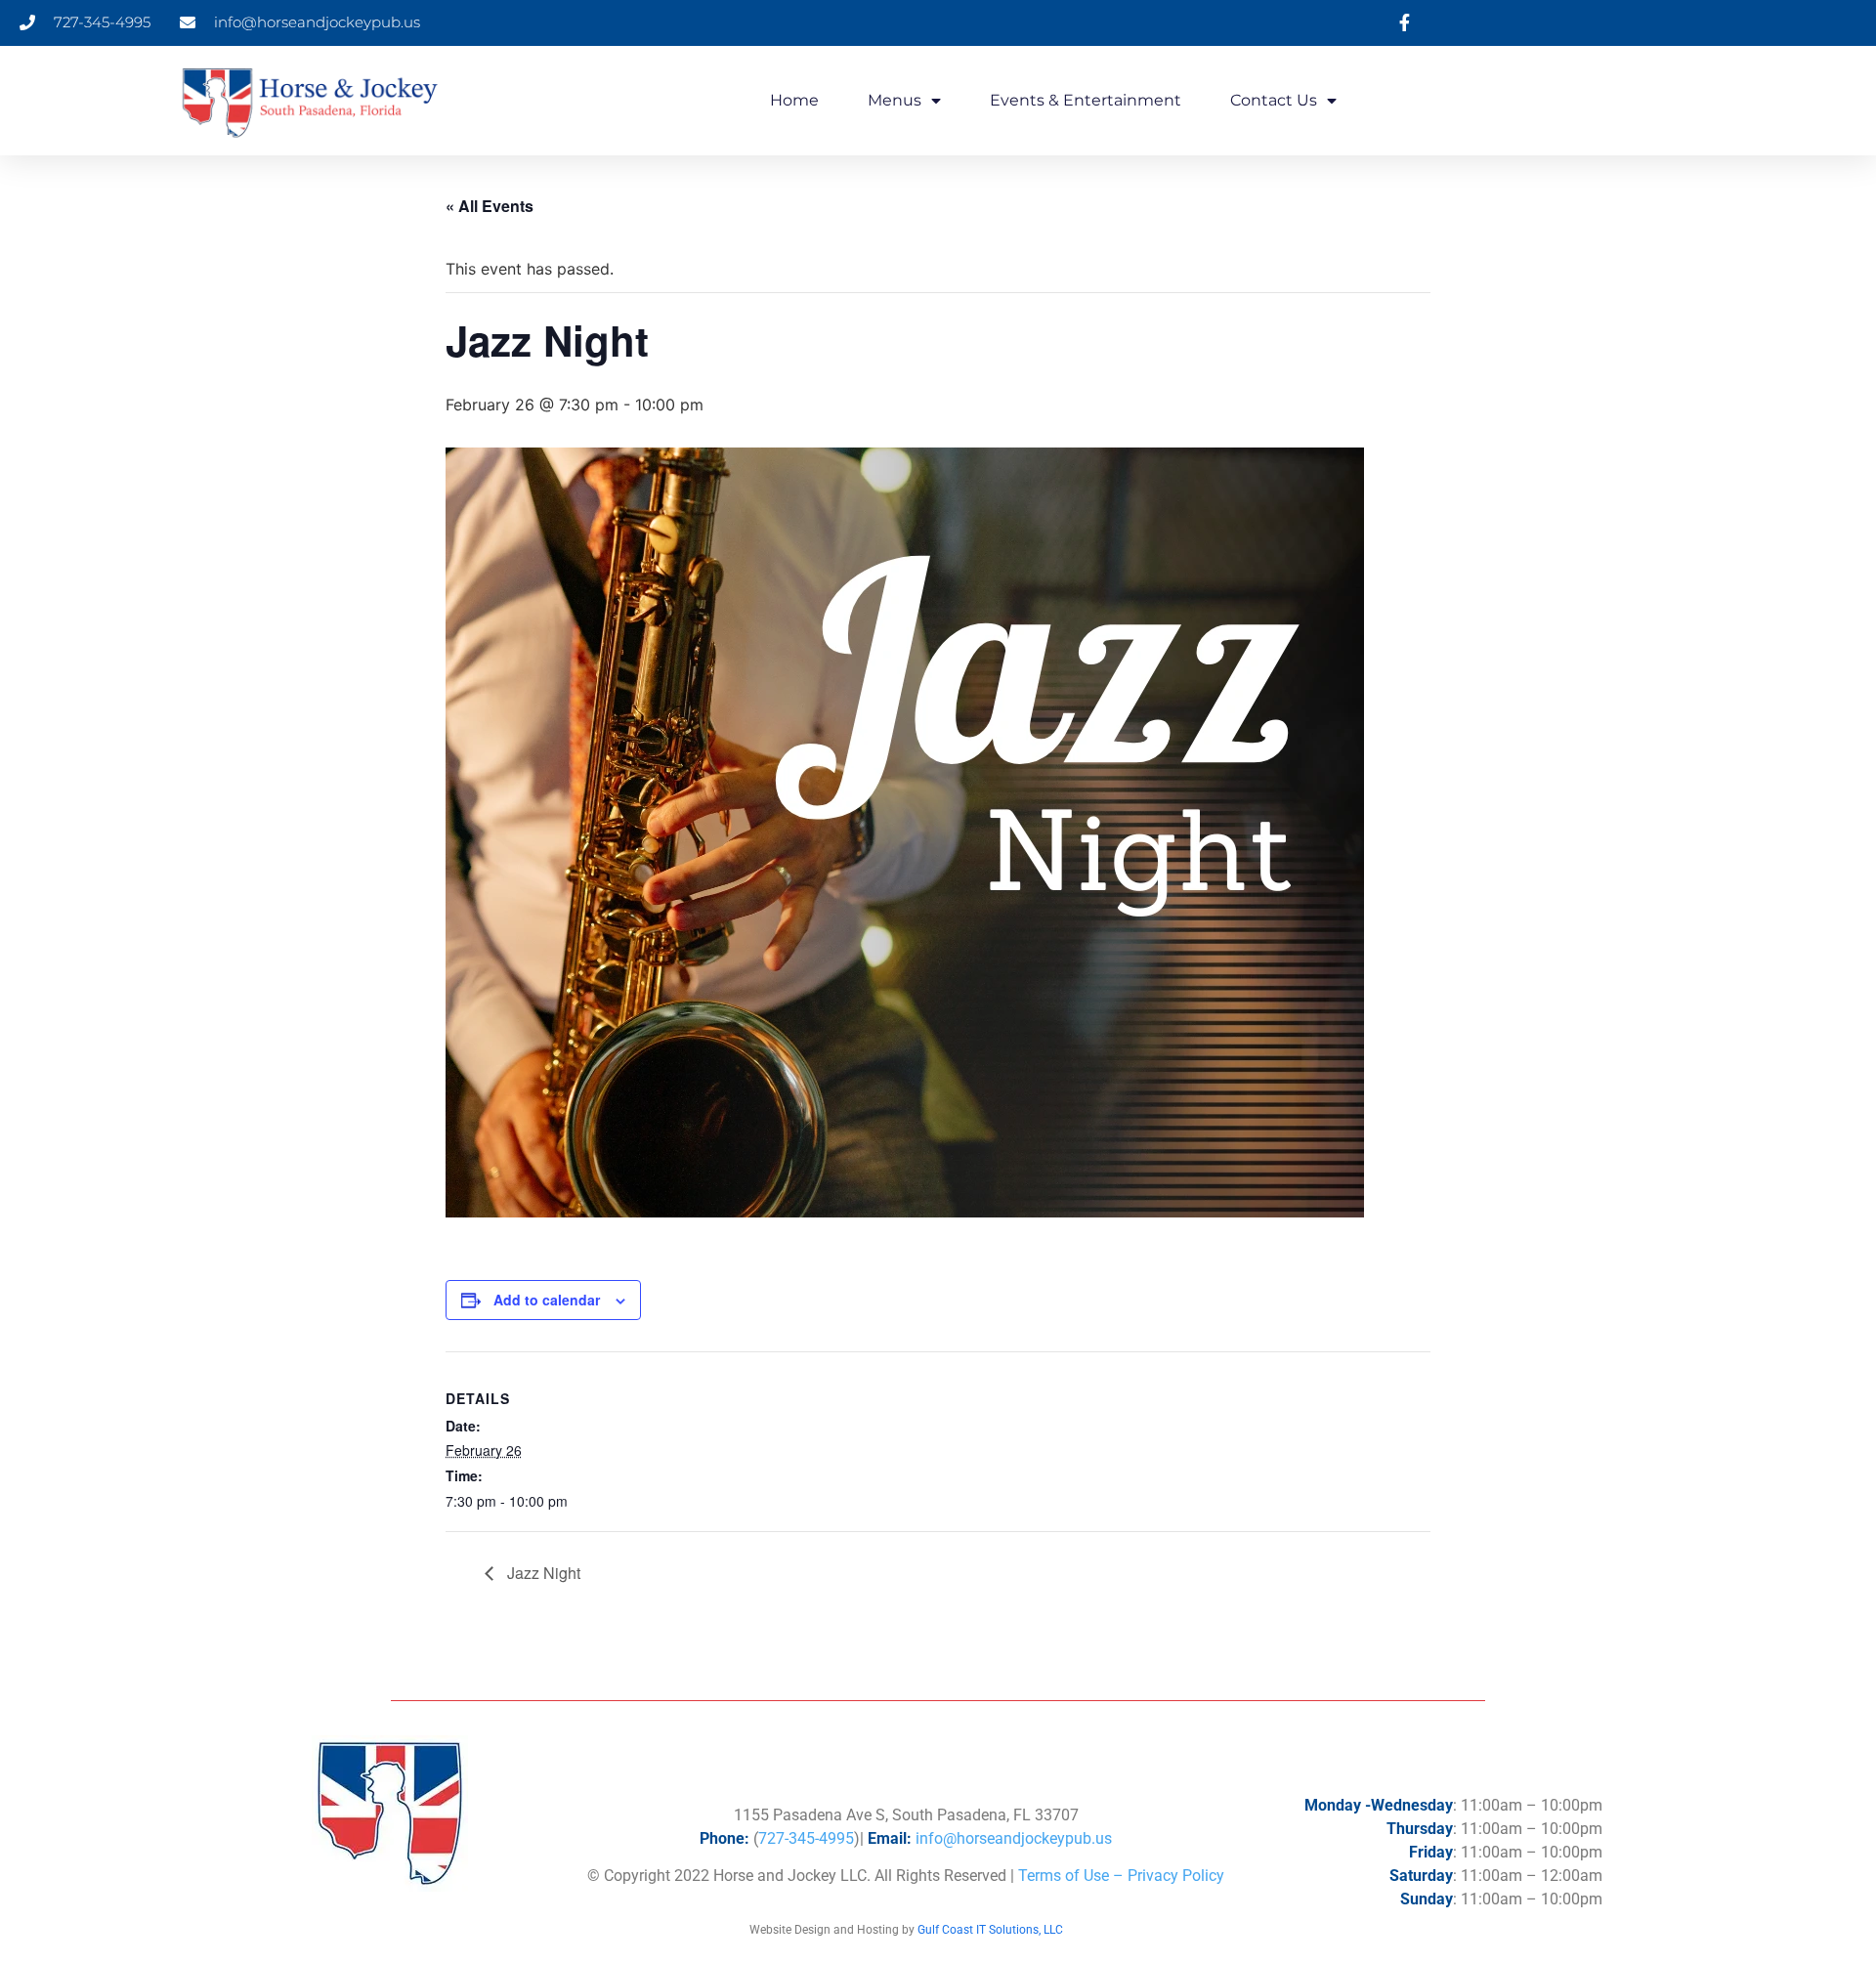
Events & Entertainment (1086, 100)
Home (794, 100)
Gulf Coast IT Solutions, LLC (990, 1930)
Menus (895, 100)
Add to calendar (547, 1300)
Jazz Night (542, 1573)
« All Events (490, 206)
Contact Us (1274, 100)
